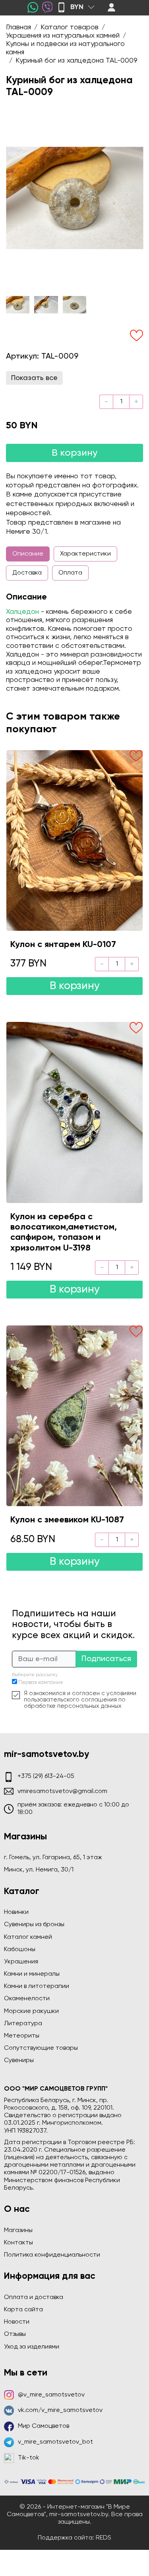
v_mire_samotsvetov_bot (55, 2442)
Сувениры (19, 2060)
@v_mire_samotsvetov (51, 2395)
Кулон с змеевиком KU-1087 (67, 1520)
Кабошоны (20, 1950)
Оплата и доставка (34, 2297)
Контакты (18, 2243)
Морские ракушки (31, 2011)
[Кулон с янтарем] (74, 840)
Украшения (21, 1962)
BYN (77, 7)
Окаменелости (27, 1999)
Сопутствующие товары (41, 2048)
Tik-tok (29, 2458)
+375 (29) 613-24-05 (46, 1776)
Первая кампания (41, 1683)
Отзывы (15, 2334)
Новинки (16, 1912)
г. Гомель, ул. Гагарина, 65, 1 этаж (53, 1858)
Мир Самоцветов (44, 2426)
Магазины (18, 2230)
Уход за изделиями (32, 2347)
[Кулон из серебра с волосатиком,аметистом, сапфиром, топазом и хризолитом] (74, 1112)
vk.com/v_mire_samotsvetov (60, 2410)
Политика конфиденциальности (52, 2255)
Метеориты (22, 2036)
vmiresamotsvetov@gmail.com (62, 1791)
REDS (104, 2538)
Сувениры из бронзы (34, 1925)
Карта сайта (23, 2310)
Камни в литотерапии (37, 1986)
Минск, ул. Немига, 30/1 (39, 1870)
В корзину (74, 453)
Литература (23, 2024)
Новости (17, 2322)
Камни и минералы (32, 1974)
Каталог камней (28, 1937)
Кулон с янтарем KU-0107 (63, 945)
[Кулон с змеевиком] (74, 1416)
